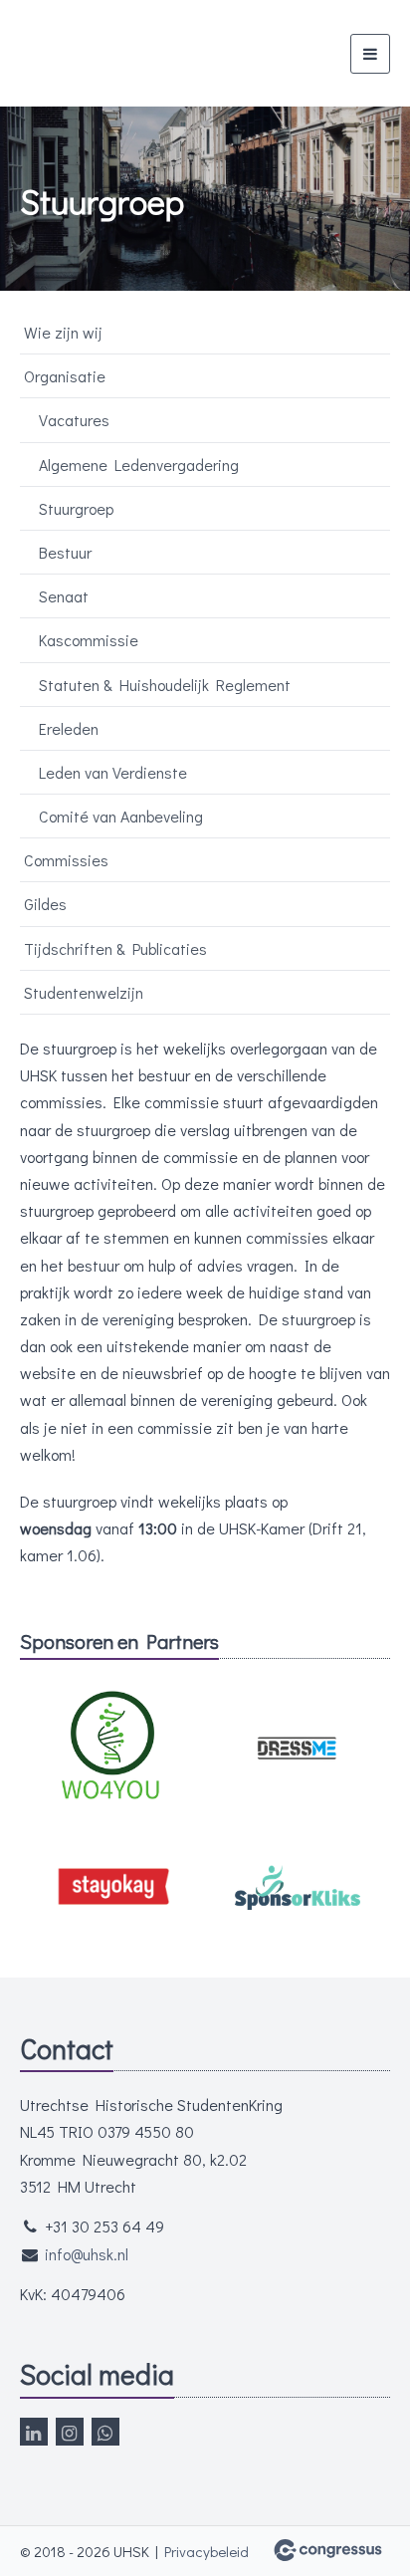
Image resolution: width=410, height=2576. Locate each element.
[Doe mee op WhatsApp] (105, 2432)
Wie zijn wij (63, 332)
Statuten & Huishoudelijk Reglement (165, 685)
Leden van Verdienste (113, 772)
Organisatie (65, 376)
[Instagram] (70, 2432)
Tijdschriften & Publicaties (115, 948)
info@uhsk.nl (87, 2254)
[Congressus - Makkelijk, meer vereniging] (328, 2550)
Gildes (45, 904)
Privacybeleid (206, 2551)
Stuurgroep (76, 508)
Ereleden (69, 728)
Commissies (66, 860)
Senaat (64, 596)
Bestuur (65, 552)
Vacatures (74, 420)
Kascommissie (89, 640)
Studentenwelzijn (84, 992)
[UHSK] (107, 53)
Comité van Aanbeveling (121, 816)
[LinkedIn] (34, 2432)
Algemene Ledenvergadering (139, 465)
